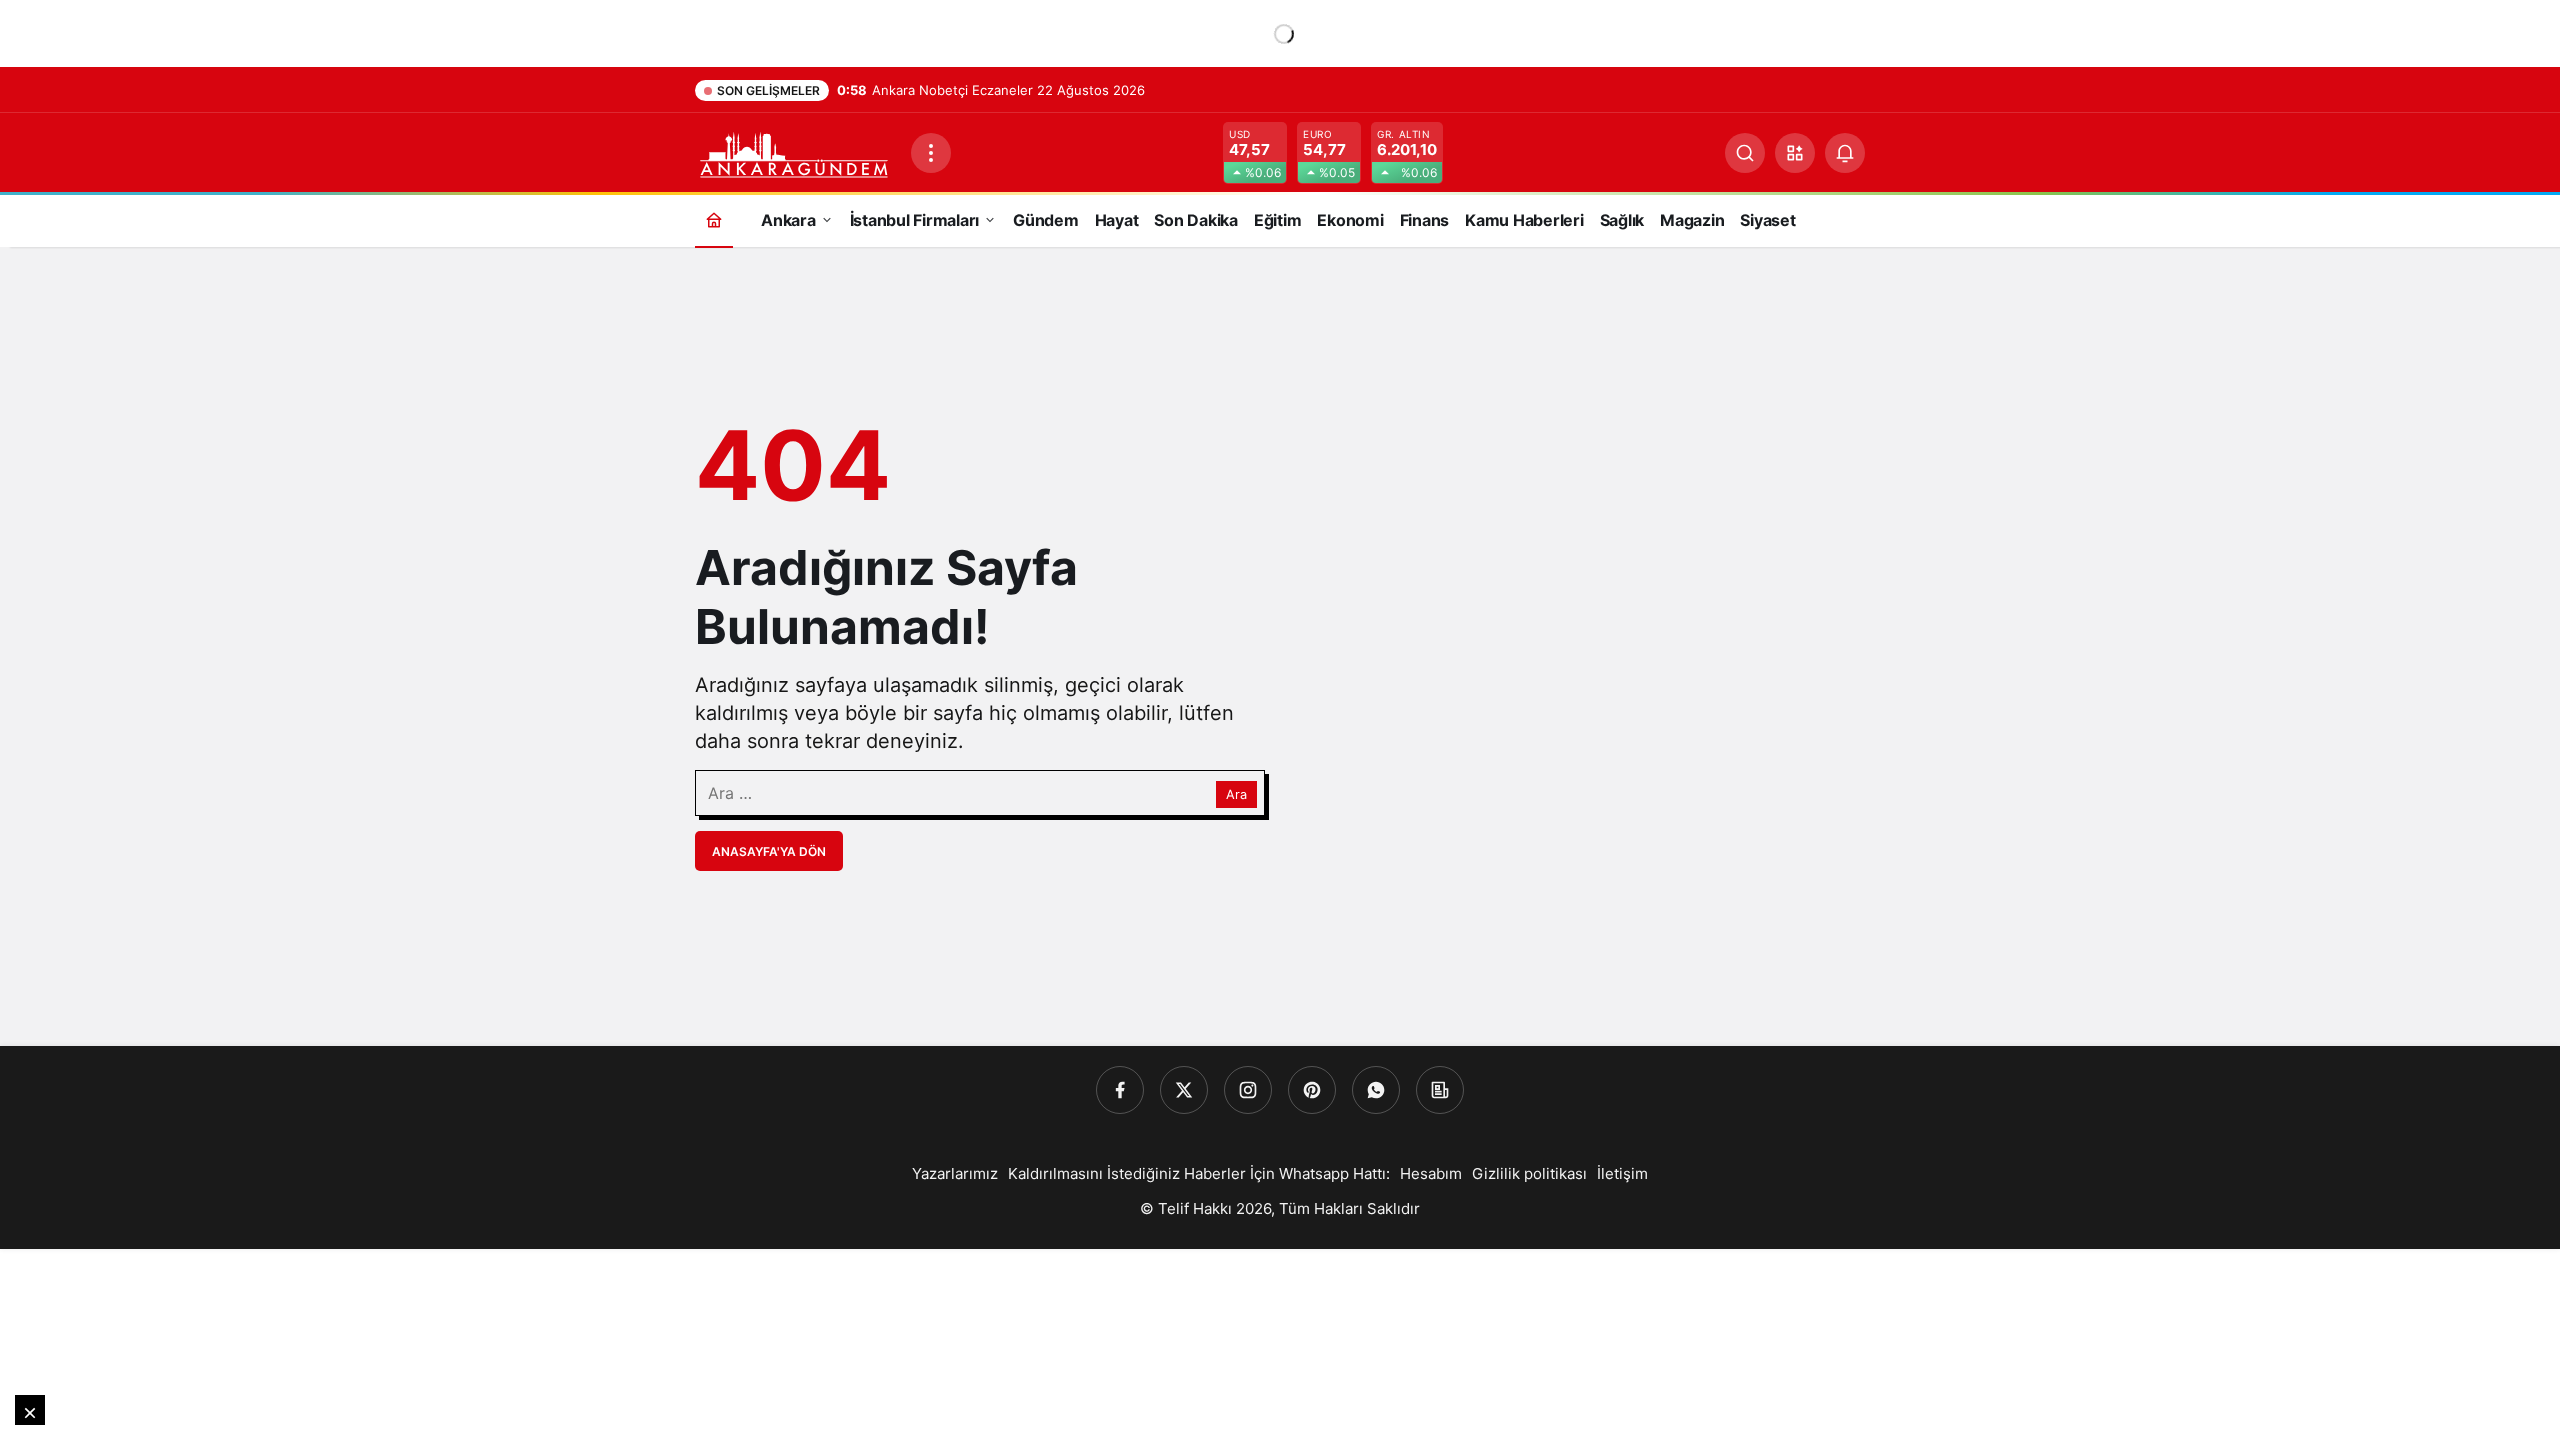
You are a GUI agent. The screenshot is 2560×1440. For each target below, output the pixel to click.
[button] (1795, 153)
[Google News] (1440, 1090)
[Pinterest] (1312, 1090)
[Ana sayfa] (714, 219)
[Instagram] (1248, 1090)
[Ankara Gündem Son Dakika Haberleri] (795, 151)
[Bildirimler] (1845, 153)
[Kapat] (30, 1410)
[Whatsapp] (1376, 1090)
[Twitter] (1184, 1090)
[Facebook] (1120, 1090)
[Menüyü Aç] (931, 153)
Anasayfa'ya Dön (769, 851)
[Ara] (1745, 153)
